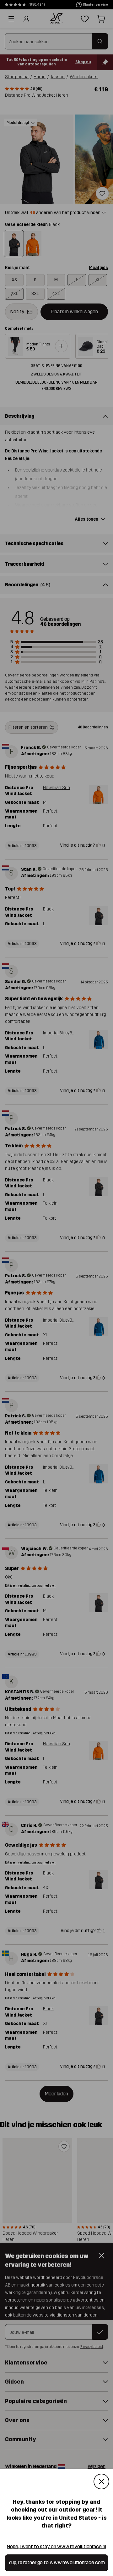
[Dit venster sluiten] (101, 2482)
